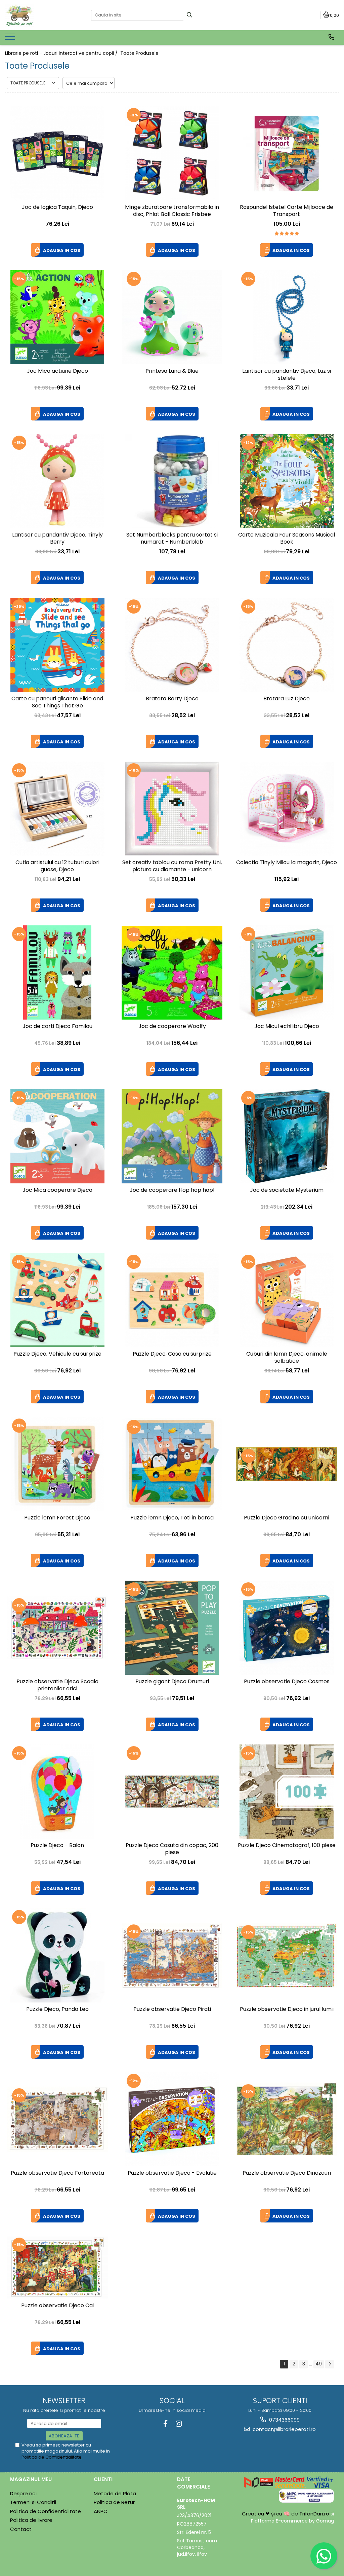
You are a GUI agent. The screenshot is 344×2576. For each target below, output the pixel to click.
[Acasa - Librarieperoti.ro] (43, 15)
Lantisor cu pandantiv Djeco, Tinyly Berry (57, 539)
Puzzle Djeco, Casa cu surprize (172, 1354)
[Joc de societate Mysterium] (287, 1136)
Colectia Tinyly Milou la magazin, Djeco (287, 863)
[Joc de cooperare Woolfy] (172, 973)
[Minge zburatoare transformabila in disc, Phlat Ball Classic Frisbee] (172, 153)
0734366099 (284, 2420)
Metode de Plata (115, 2493)
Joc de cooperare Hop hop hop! (172, 1190)
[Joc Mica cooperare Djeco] (57, 1136)
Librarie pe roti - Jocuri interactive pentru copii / (62, 53)
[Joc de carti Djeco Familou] (57, 972)
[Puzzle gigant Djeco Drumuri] (172, 1628)
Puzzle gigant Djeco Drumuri (172, 1682)
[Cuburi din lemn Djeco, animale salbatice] (287, 1300)
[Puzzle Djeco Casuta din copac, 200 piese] (172, 1792)
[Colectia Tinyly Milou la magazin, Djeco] (287, 809)
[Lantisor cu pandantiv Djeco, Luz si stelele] (287, 317)
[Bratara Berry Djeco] (172, 645)
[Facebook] (165, 2424)
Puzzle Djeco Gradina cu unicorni (287, 1518)
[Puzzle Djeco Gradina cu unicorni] (287, 1464)
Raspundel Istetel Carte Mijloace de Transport (287, 211)
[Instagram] (179, 2424)
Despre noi (23, 2493)
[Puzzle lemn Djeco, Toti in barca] (172, 1464)
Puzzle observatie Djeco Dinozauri (287, 2173)
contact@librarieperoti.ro (284, 2429)
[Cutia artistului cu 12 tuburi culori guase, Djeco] (57, 809)
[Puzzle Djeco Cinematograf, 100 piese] (287, 1792)
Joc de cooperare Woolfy (172, 1026)
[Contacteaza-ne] (331, 37)
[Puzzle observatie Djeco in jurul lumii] (287, 1956)
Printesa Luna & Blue (172, 371)
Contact (21, 2529)
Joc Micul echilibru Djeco (287, 1026)
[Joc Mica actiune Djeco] (57, 317)
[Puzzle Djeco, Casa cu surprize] (172, 1300)
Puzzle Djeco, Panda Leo (57, 2009)
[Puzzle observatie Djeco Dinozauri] (287, 2119)
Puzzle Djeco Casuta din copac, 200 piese (172, 1849)
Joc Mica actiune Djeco (57, 371)
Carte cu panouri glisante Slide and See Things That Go (57, 702)
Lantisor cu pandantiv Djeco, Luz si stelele (287, 375)
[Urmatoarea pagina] (330, 2364)
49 (319, 2364)
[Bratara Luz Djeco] (287, 645)
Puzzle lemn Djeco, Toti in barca (172, 1518)
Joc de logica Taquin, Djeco (57, 207)
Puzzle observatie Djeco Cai (57, 2306)
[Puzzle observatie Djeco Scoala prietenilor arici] (57, 1628)
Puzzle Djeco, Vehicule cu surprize (57, 1354)
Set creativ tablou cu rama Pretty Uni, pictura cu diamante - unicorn (172, 866)
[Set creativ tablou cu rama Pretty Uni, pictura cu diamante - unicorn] (172, 809)
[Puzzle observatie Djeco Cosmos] (287, 1628)
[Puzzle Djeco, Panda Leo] (57, 1955)
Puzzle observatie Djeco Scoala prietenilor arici (57, 1685)
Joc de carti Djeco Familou (57, 1026)
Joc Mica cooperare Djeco (57, 1190)
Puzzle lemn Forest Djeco (57, 1518)
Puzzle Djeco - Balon (57, 1846)
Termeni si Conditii (33, 2502)
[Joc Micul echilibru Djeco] (287, 972)
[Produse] (11, 39)
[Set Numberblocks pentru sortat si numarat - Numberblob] (172, 481)
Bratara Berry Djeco (172, 699)
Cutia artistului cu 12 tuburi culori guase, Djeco (57, 866)
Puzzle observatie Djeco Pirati (172, 2009)
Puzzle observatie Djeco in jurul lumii (287, 2009)
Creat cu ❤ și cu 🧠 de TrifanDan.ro (286, 2514)
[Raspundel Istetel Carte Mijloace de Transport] (287, 153)
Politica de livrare (31, 2520)
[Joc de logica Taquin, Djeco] (57, 153)
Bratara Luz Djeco (287, 699)
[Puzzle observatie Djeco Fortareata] (57, 2119)
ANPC (101, 2511)
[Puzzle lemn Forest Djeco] (57, 1464)
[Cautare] (189, 15)
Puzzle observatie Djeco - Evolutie (172, 2173)
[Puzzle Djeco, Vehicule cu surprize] (57, 1300)
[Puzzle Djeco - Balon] (57, 1792)
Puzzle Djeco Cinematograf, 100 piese (287, 1846)
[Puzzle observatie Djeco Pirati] (172, 1956)
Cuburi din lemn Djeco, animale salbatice (287, 1358)
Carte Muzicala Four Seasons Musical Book (287, 539)
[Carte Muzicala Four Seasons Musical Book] (287, 481)
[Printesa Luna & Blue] (172, 317)
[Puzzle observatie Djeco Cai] (57, 2267)
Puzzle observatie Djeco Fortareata (57, 2173)
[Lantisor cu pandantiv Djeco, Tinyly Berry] (57, 481)
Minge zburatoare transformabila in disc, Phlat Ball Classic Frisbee (172, 211)
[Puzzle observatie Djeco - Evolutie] (172, 2119)
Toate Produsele (139, 53)
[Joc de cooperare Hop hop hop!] (172, 1136)
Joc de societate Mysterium (287, 1190)
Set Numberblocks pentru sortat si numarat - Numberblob (172, 539)
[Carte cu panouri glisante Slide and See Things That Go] (57, 645)
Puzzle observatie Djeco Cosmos (287, 1682)
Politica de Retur (114, 2502)
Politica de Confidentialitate (52, 2457)
